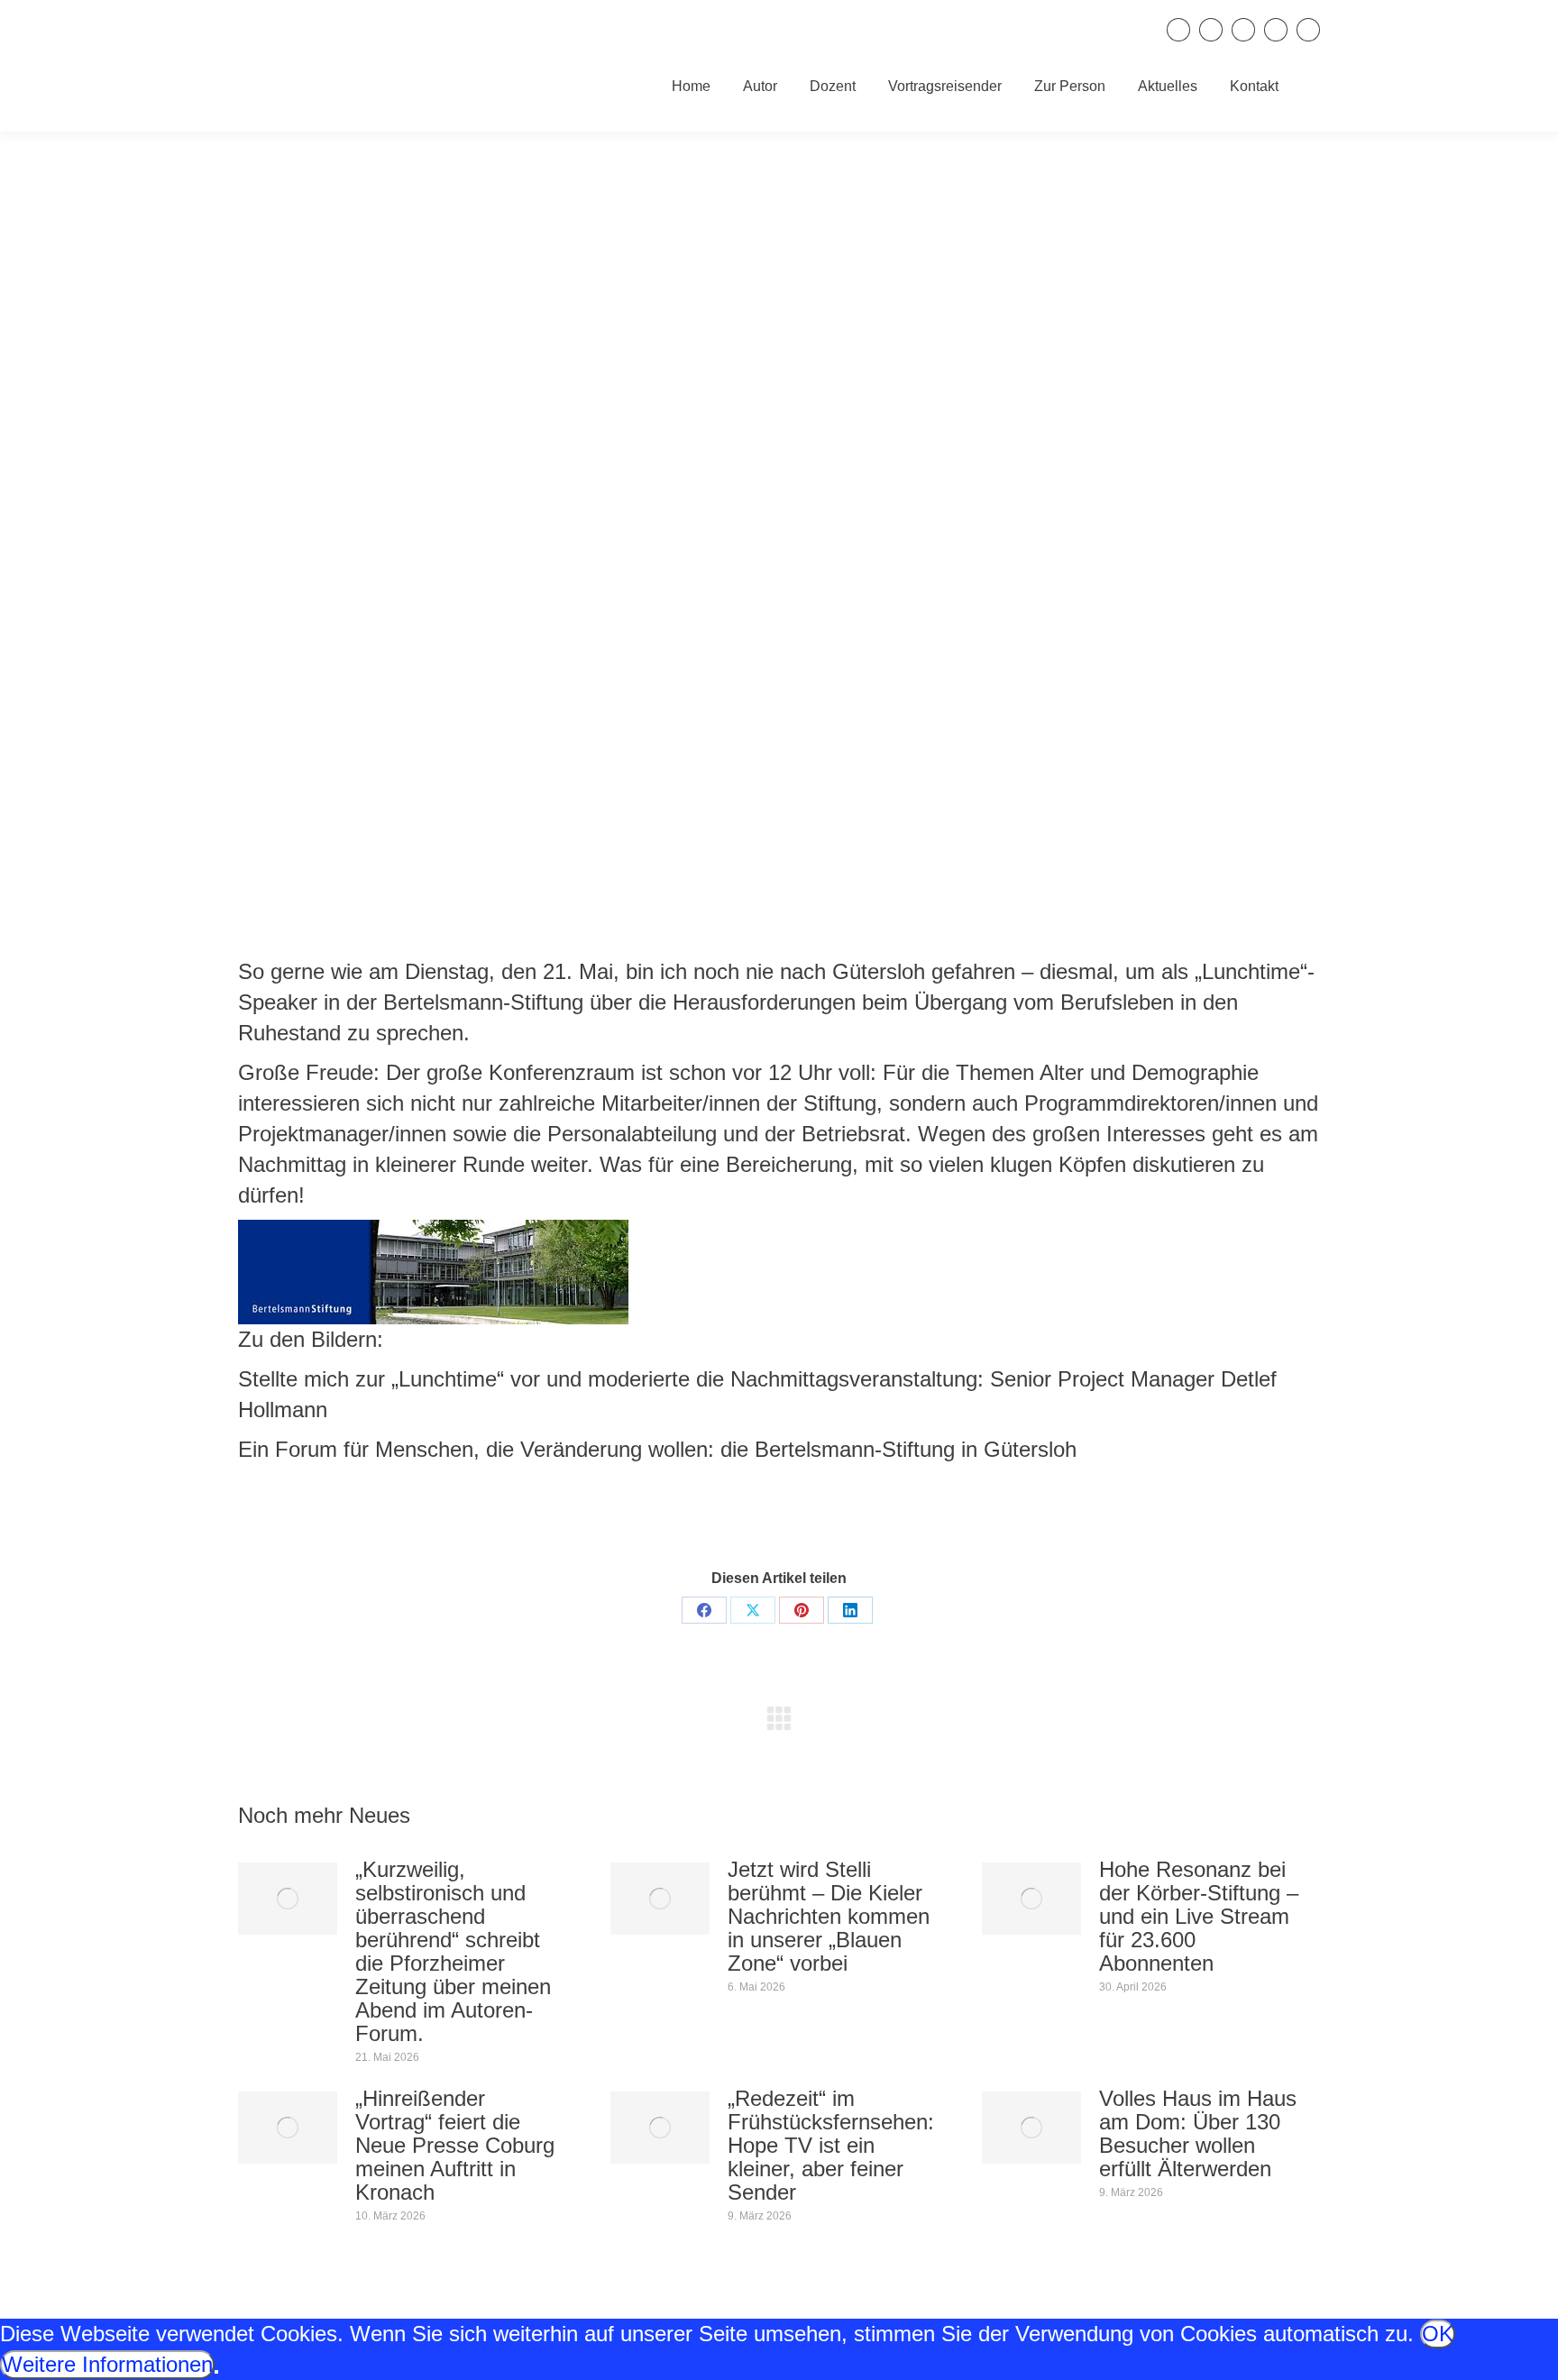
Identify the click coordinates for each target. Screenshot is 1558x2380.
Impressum (1121, 2343)
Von (799, 1517)
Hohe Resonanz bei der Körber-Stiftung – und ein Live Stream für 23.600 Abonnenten (1199, 1917)
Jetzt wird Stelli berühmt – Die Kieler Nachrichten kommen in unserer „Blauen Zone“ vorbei (829, 1917)
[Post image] (288, 1899)
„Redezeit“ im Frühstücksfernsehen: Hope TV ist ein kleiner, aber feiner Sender (831, 2146)
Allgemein (713, 1517)
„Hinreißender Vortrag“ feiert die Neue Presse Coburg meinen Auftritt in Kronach (455, 2146)
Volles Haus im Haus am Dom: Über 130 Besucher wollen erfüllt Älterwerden (1198, 2134)
